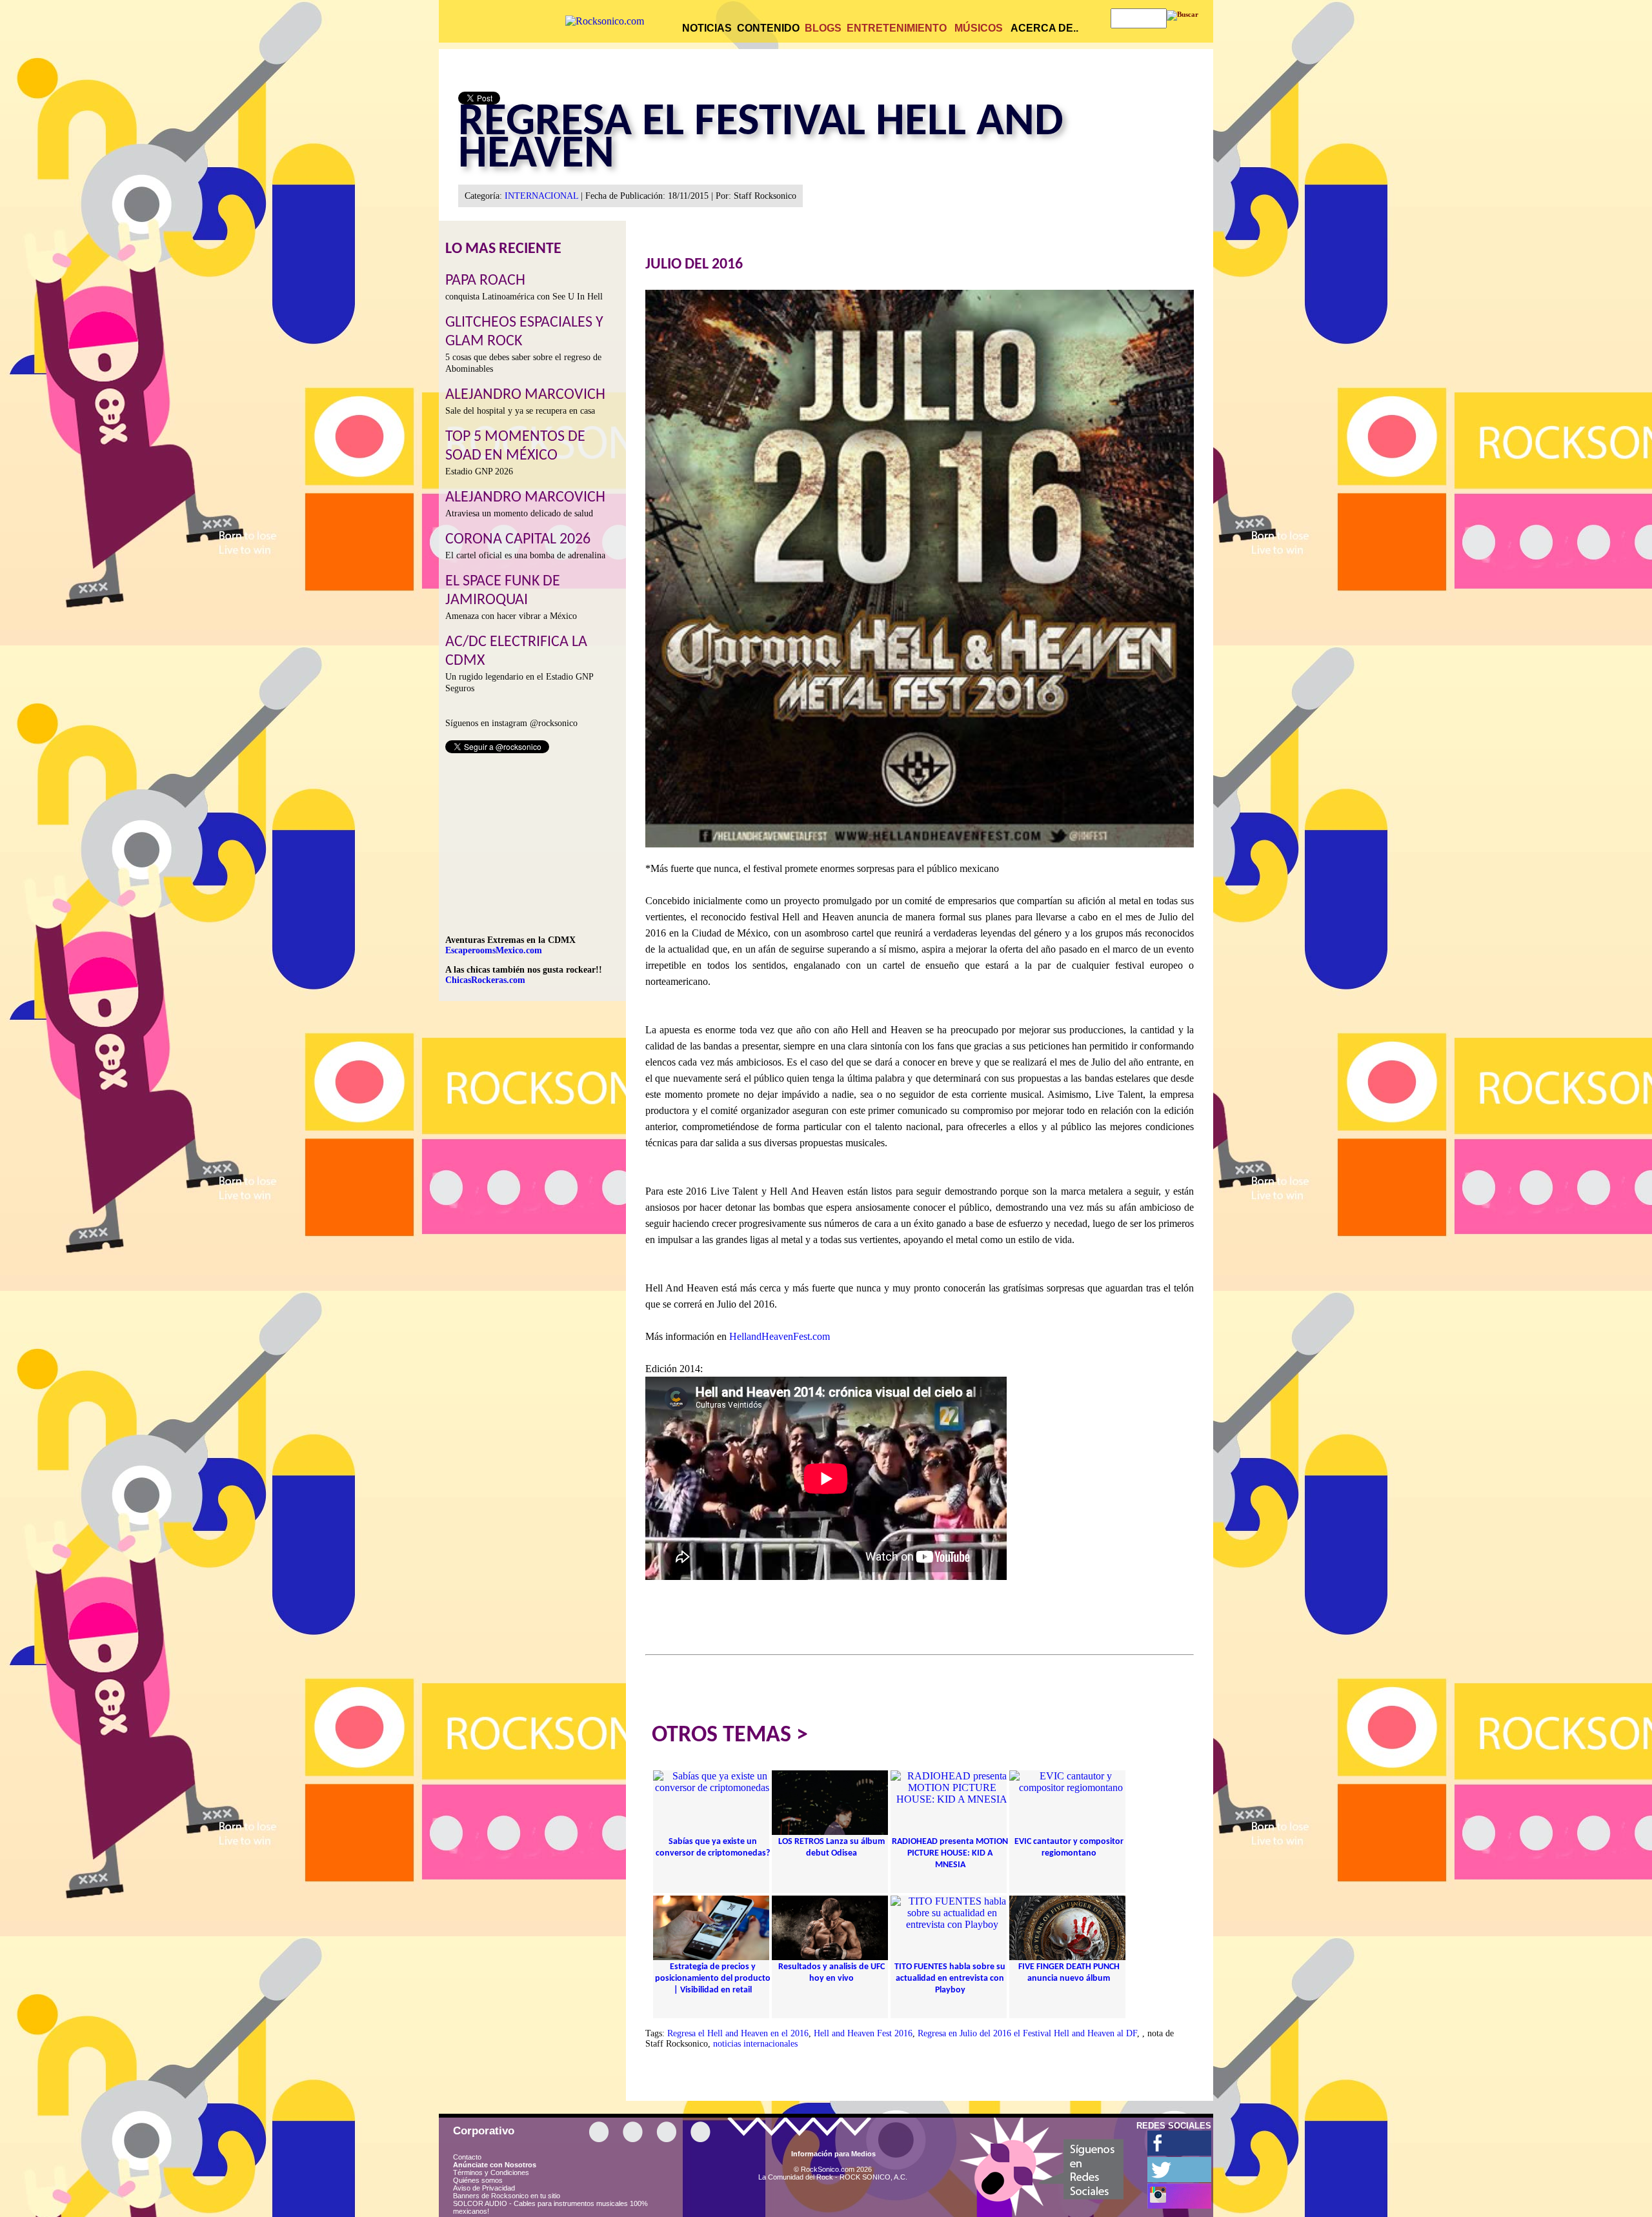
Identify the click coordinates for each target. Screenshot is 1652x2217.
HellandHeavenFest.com (780, 1336)
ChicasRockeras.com (485, 980)
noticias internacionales (755, 2044)
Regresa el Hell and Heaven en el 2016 (738, 2033)
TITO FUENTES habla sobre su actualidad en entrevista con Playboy (950, 1979)
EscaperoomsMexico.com (494, 950)
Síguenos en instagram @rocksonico (511, 723)
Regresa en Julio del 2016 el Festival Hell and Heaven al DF (1027, 2033)
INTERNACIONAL (541, 196)
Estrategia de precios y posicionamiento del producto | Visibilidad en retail (713, 1979)
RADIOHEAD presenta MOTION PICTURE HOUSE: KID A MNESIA (950, 1853)
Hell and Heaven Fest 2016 (863, 2033)
